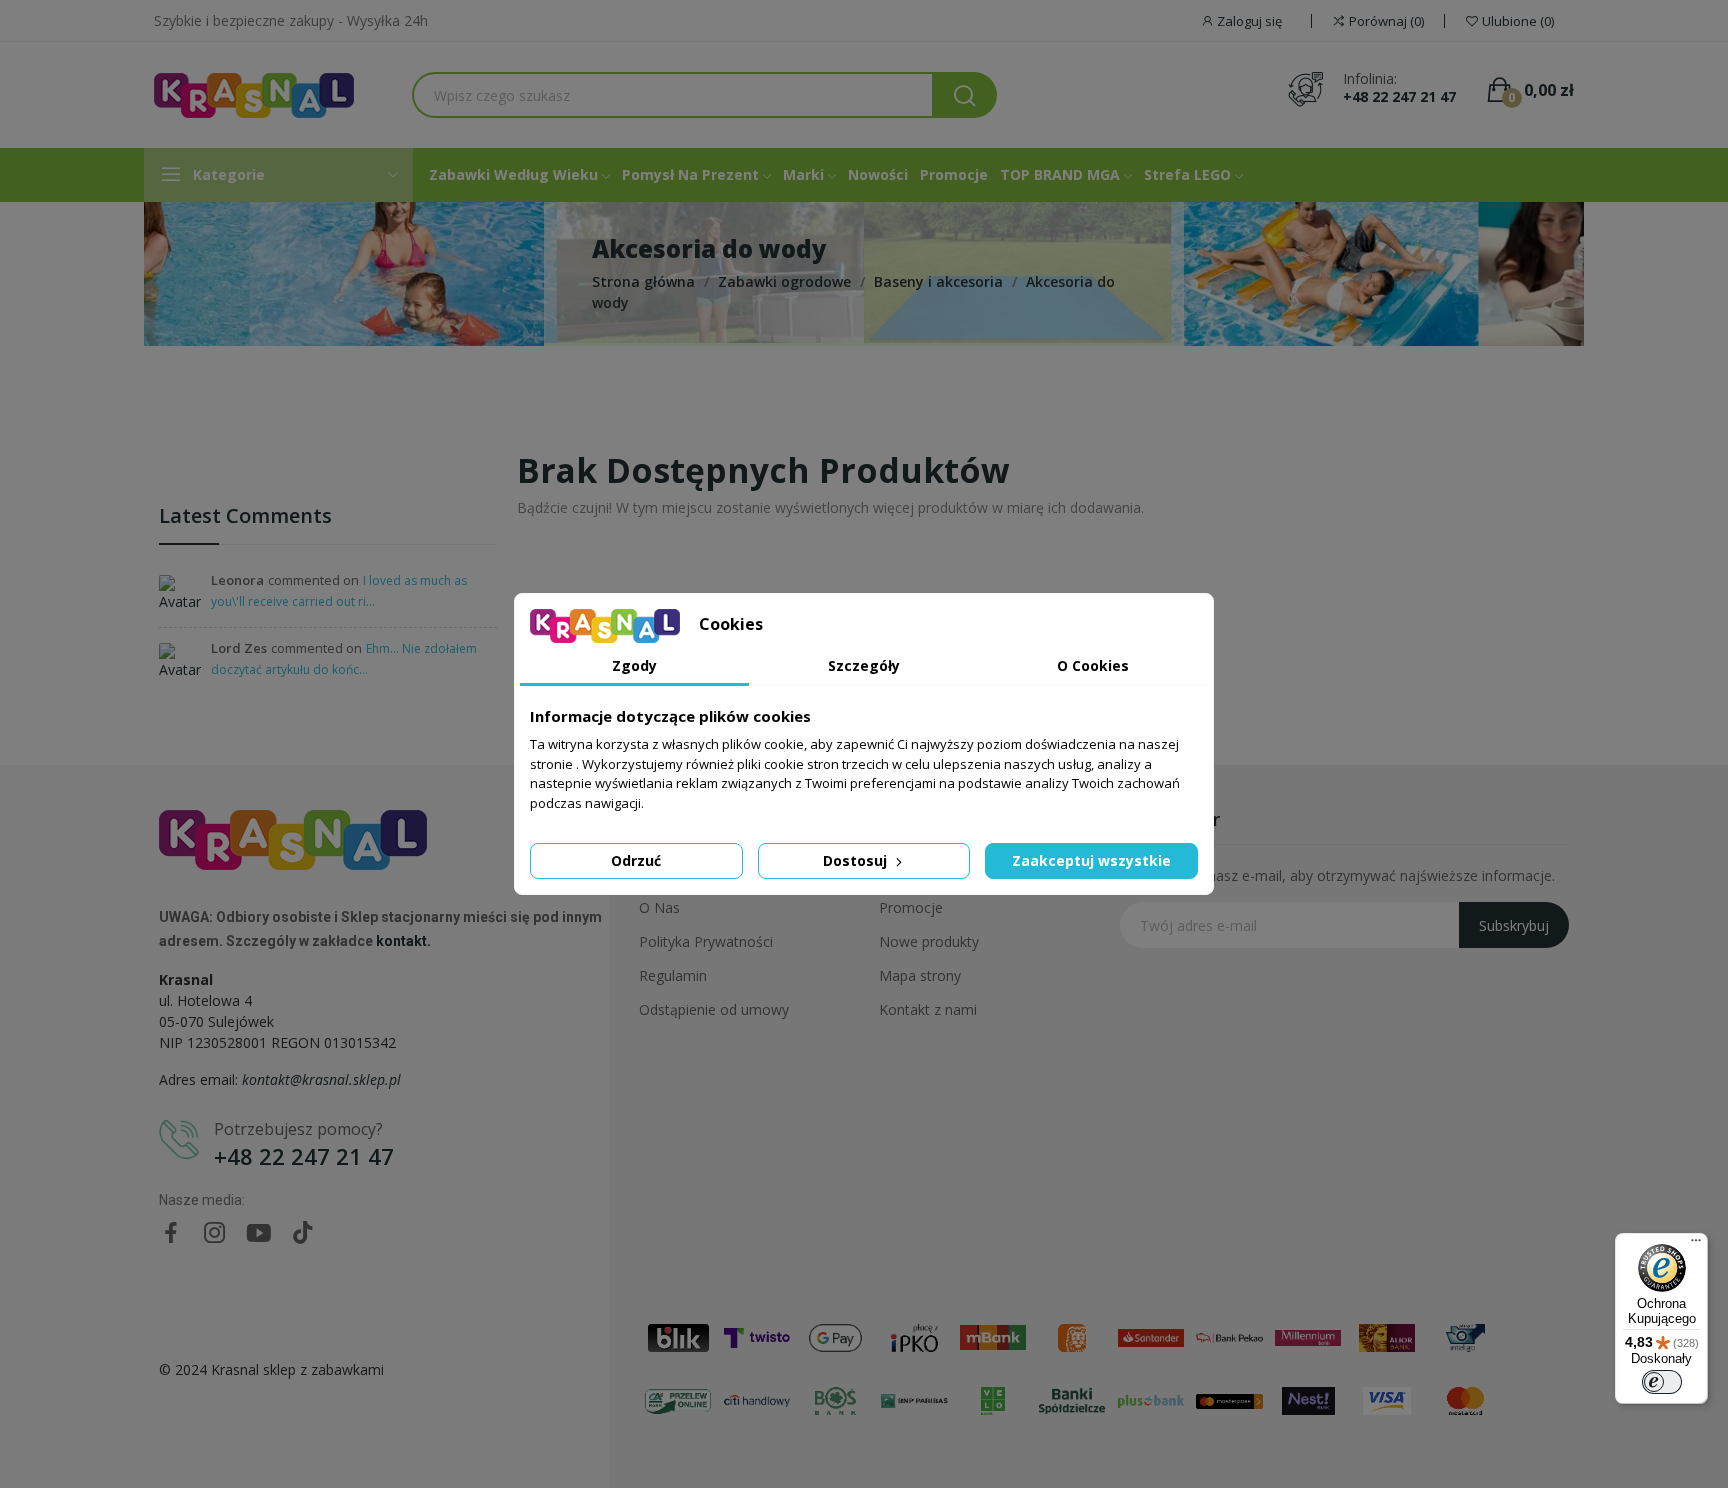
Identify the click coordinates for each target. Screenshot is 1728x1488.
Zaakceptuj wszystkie (1091, 860)
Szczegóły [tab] (864, 665)
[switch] (1662, 1382)
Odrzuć (636, 860)
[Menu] (1696, 1245)
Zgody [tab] (634, 665)
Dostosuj (857, 860)
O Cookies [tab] (1093, 665)
